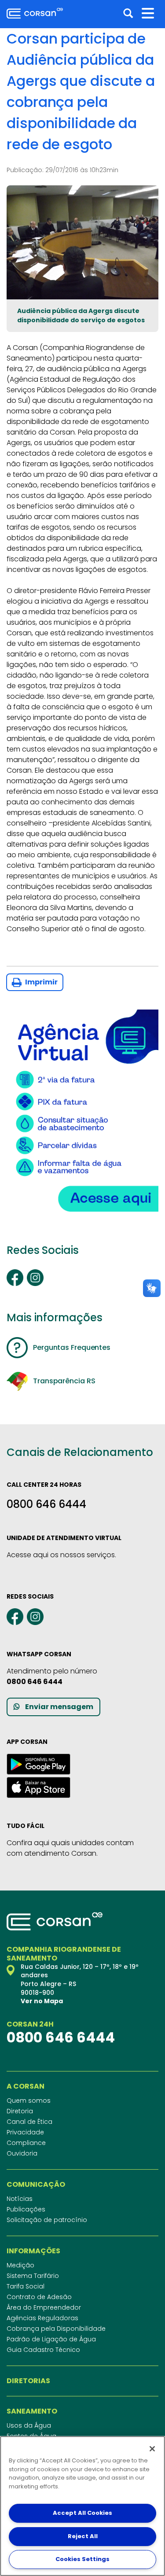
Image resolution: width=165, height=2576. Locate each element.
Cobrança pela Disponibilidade (56, 2329)
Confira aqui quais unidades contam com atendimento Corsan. (70, 1848)
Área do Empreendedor (44, 2307)
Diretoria (20, 2111)
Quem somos (29, 2101)
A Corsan (26, 2086)
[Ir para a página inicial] (35, 13)
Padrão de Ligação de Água (51, 2339)
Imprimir (41, 982)
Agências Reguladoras (42, 2318)
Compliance (26, 2143)
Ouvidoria (22, 2153)
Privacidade (25, 2132)
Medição (20, 2265)
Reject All (83, 2536)
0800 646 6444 (46, 1504)
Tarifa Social (26, 2286)
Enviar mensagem (59, 1707)
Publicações (26, 2209)
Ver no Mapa (42, 2001)
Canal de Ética (29, 2122)
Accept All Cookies (82, 2513)
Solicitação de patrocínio (47, 2220)
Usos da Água (29, 2425)
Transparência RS (64, 1381)
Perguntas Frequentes (72, 1347)
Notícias (20, 2199)
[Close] (152, 2449)
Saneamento (32, 2411)
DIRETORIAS (28, 2381)
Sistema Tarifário (33, 2276)
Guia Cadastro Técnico (43, 2350)
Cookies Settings (82, 2559)
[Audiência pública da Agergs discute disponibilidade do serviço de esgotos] (82, 242)
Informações (33, 2251)
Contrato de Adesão (39, 2297)
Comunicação (36, 2185)
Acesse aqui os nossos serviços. (61, 1555)
